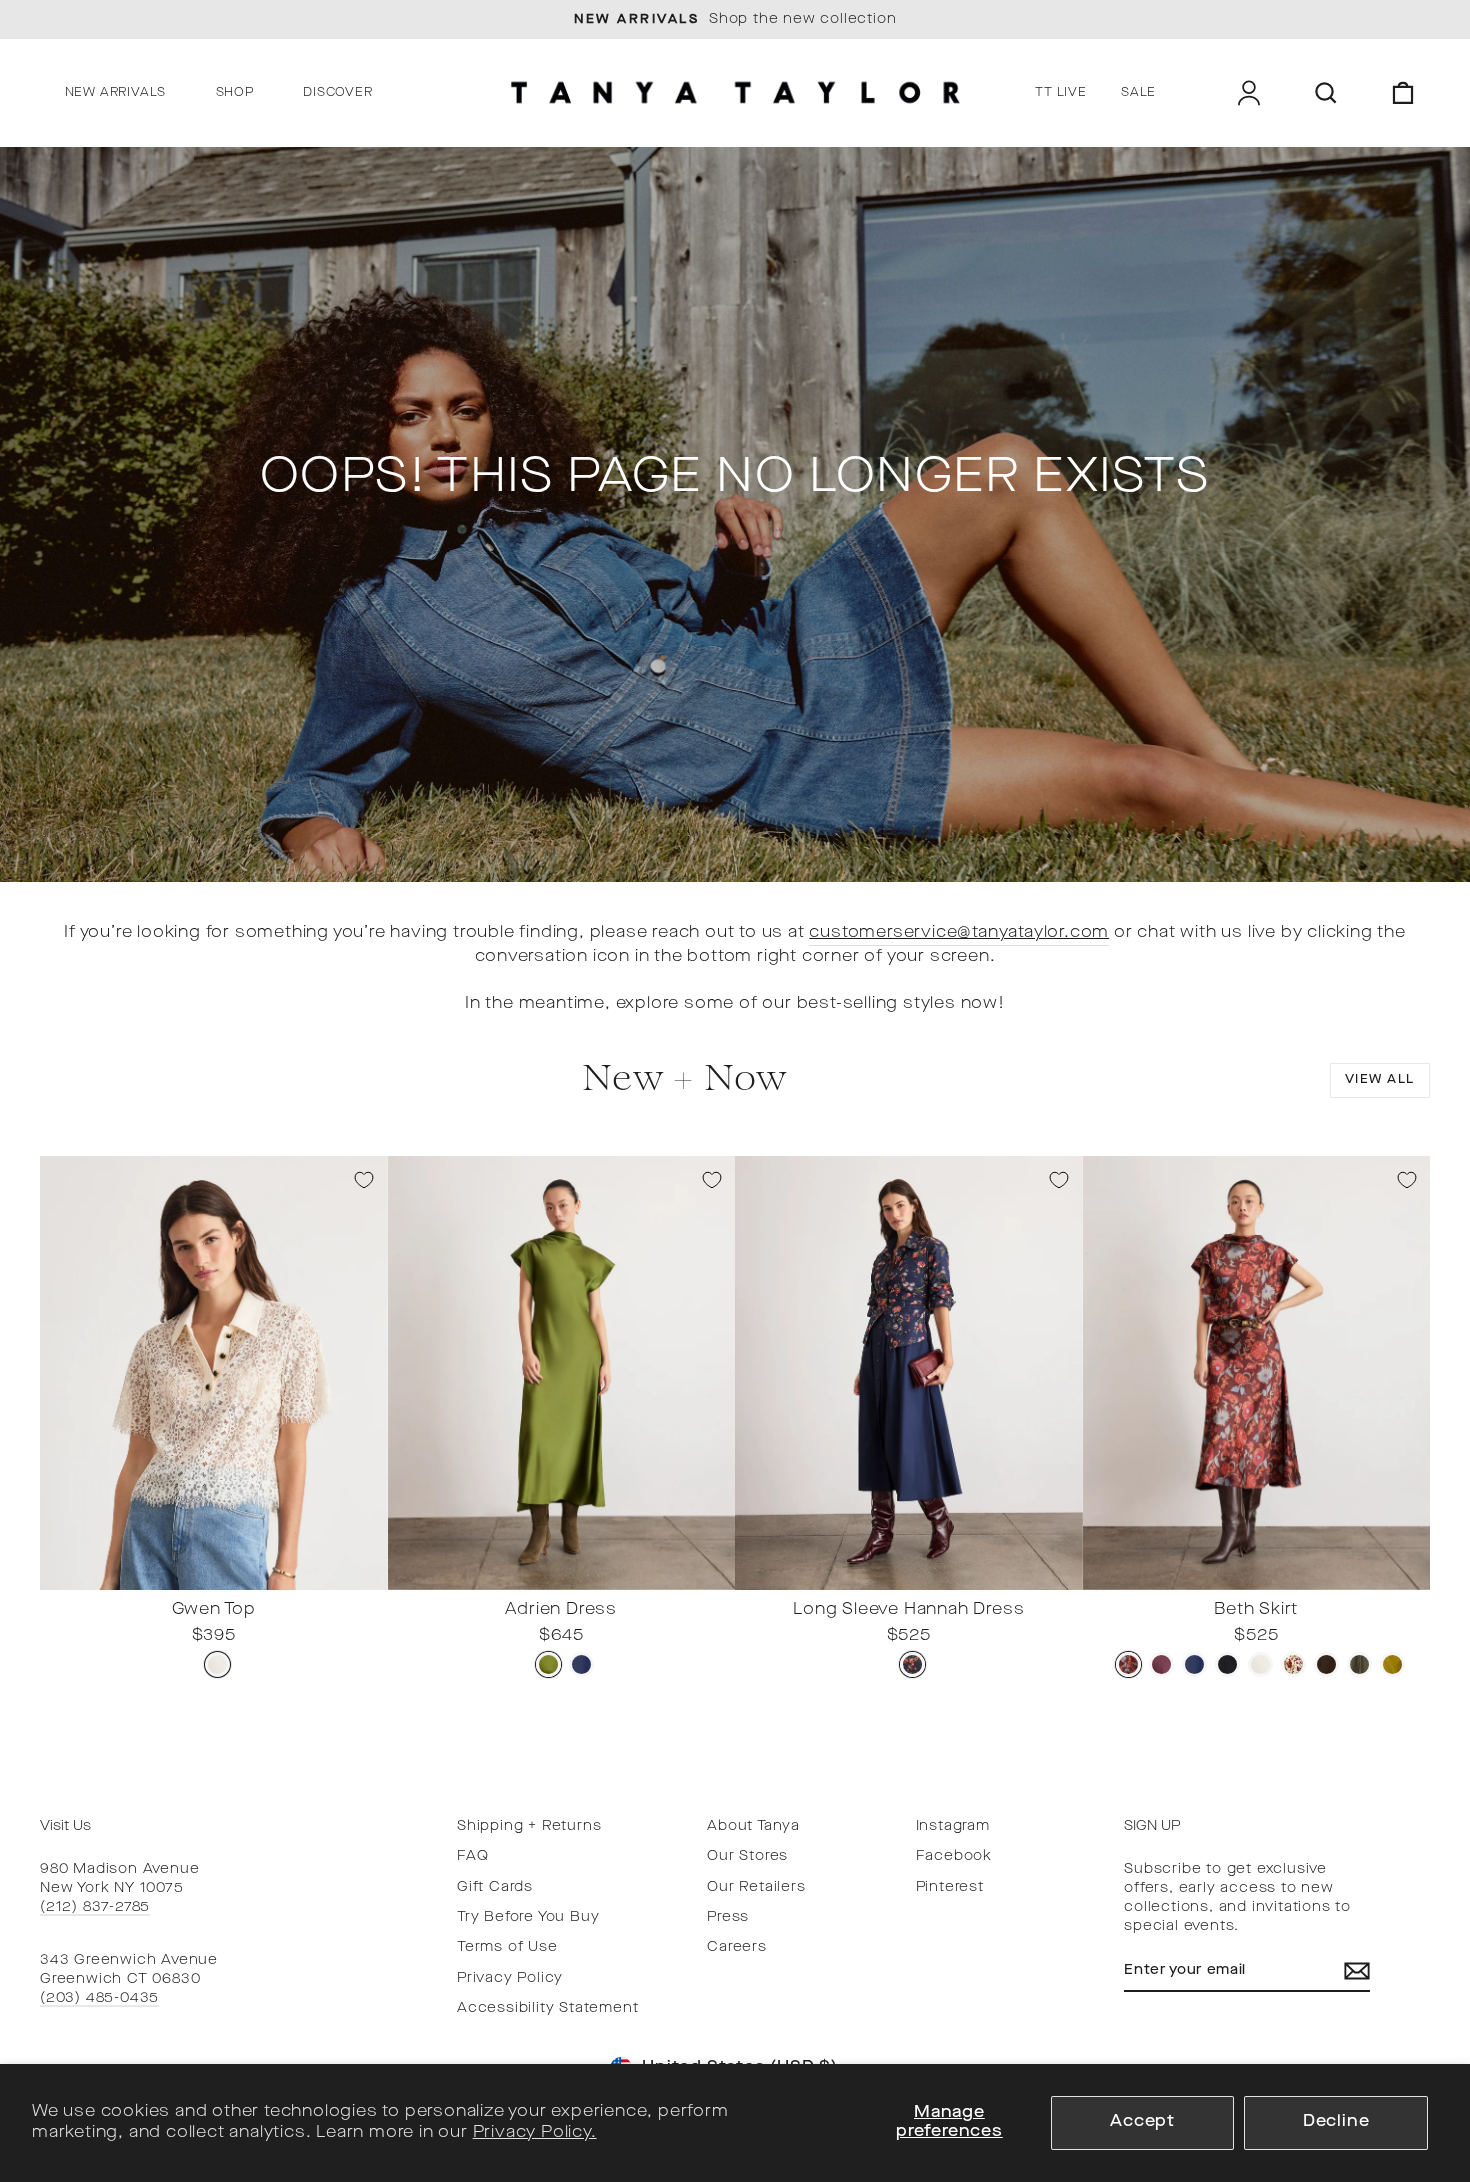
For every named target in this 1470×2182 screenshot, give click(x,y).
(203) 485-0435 (99, 1998)
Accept (1142, 2122)
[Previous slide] (61, 1574)
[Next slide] (367, 1574)
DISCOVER (337, 93)
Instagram (953, 1826)
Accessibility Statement (547, 2008)
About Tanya (753, 1826)
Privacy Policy (510, 1978)
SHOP (235, 93)
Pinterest (950, 1887)
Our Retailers (756, 1887)
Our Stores (747, 1856)
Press (728, 1917)
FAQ (472, 1856)
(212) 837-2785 (95, 1907)
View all (1380, 1080)
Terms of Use (507, 1947)
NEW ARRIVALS (116, 93)
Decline (1336, 2122)
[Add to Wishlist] (364, 1180)
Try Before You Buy (528, 1917)
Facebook (954, 1856)
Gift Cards (495, 1887)
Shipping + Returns (529, 1826)
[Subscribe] (1357, 1971)
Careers (737, 1947)
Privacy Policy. (535, 2133)
